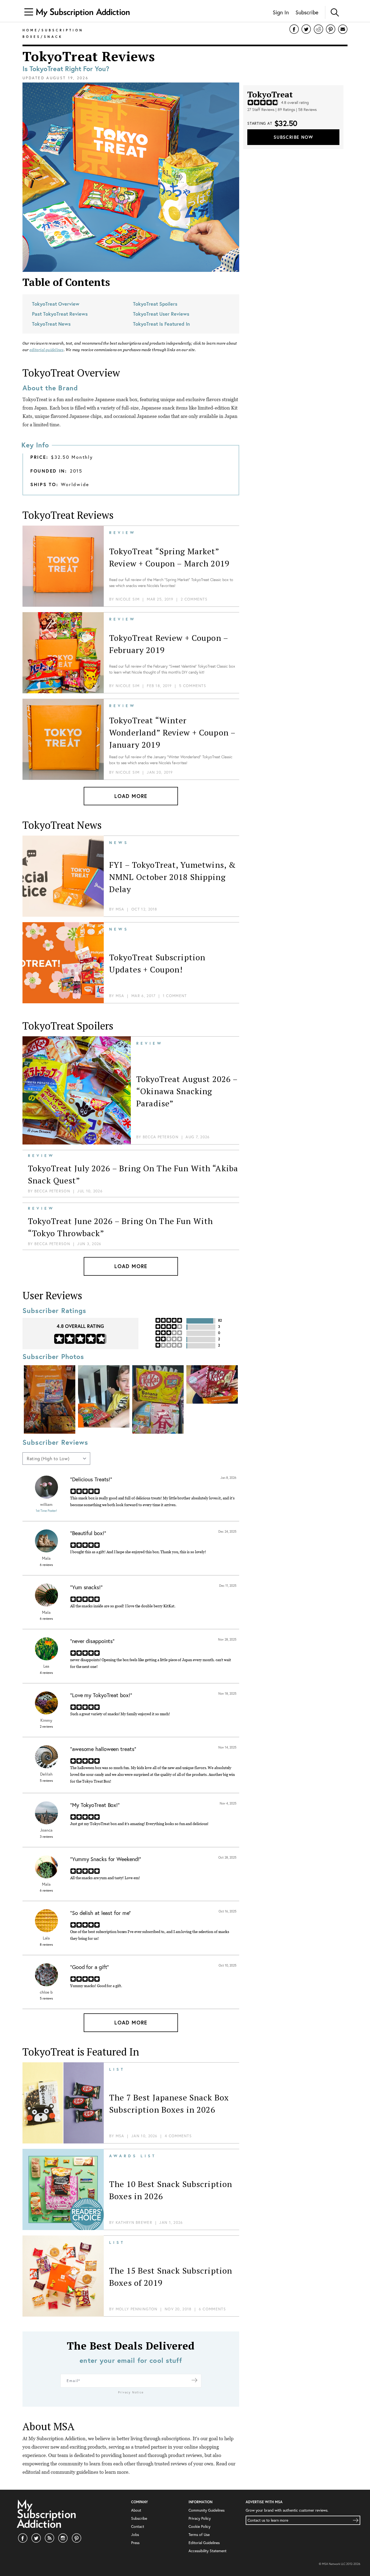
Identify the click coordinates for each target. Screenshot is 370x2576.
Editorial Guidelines (204, 2543)
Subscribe (307, 12)
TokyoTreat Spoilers (155, 304)
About (136, 2510)
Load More (131, 796)
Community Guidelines (207, 2510)
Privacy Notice (131, 2392)
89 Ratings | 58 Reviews (297, 110)
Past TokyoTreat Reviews (60, 314)
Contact (138, 2526)
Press (135, 2543)
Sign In (281, 12)
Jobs (135, 2534)
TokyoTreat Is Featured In (161, 324)
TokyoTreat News (51, 324)
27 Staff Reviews (261, 110)
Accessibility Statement (207, 2551)
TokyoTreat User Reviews (161, 314)
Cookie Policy (199, 2526)
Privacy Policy (200, 2518)
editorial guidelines (47, 350)
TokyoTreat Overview (56, 304)
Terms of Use (199, 2534)
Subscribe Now (293, 137)
